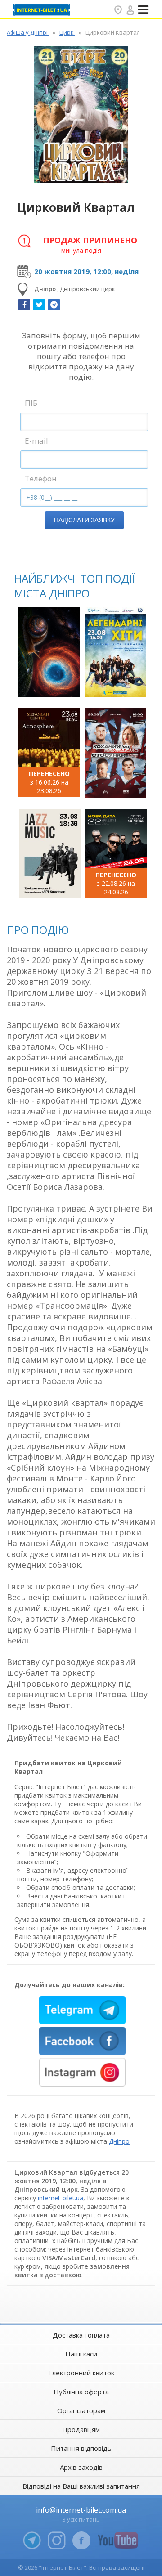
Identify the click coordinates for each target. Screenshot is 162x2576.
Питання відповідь (81, 2448)
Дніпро (119, 2141)
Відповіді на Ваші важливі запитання (81, 2486)
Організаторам (81, 2410)
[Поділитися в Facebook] (24, 305)
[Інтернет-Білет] (43, 10)
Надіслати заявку (84, 520)
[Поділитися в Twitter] (39, 305)
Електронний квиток (81, 2373)
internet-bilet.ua (61, 2198)
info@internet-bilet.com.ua (81, 2510)
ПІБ (31, 403)
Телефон (41, 478)
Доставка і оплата (81, 2335)
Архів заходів (81, 2467)
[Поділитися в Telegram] (54, 305)
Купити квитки (50, 685)
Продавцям (81, 2429)
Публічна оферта (81, 2392)
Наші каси (81, 2354)
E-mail (36, 441)
